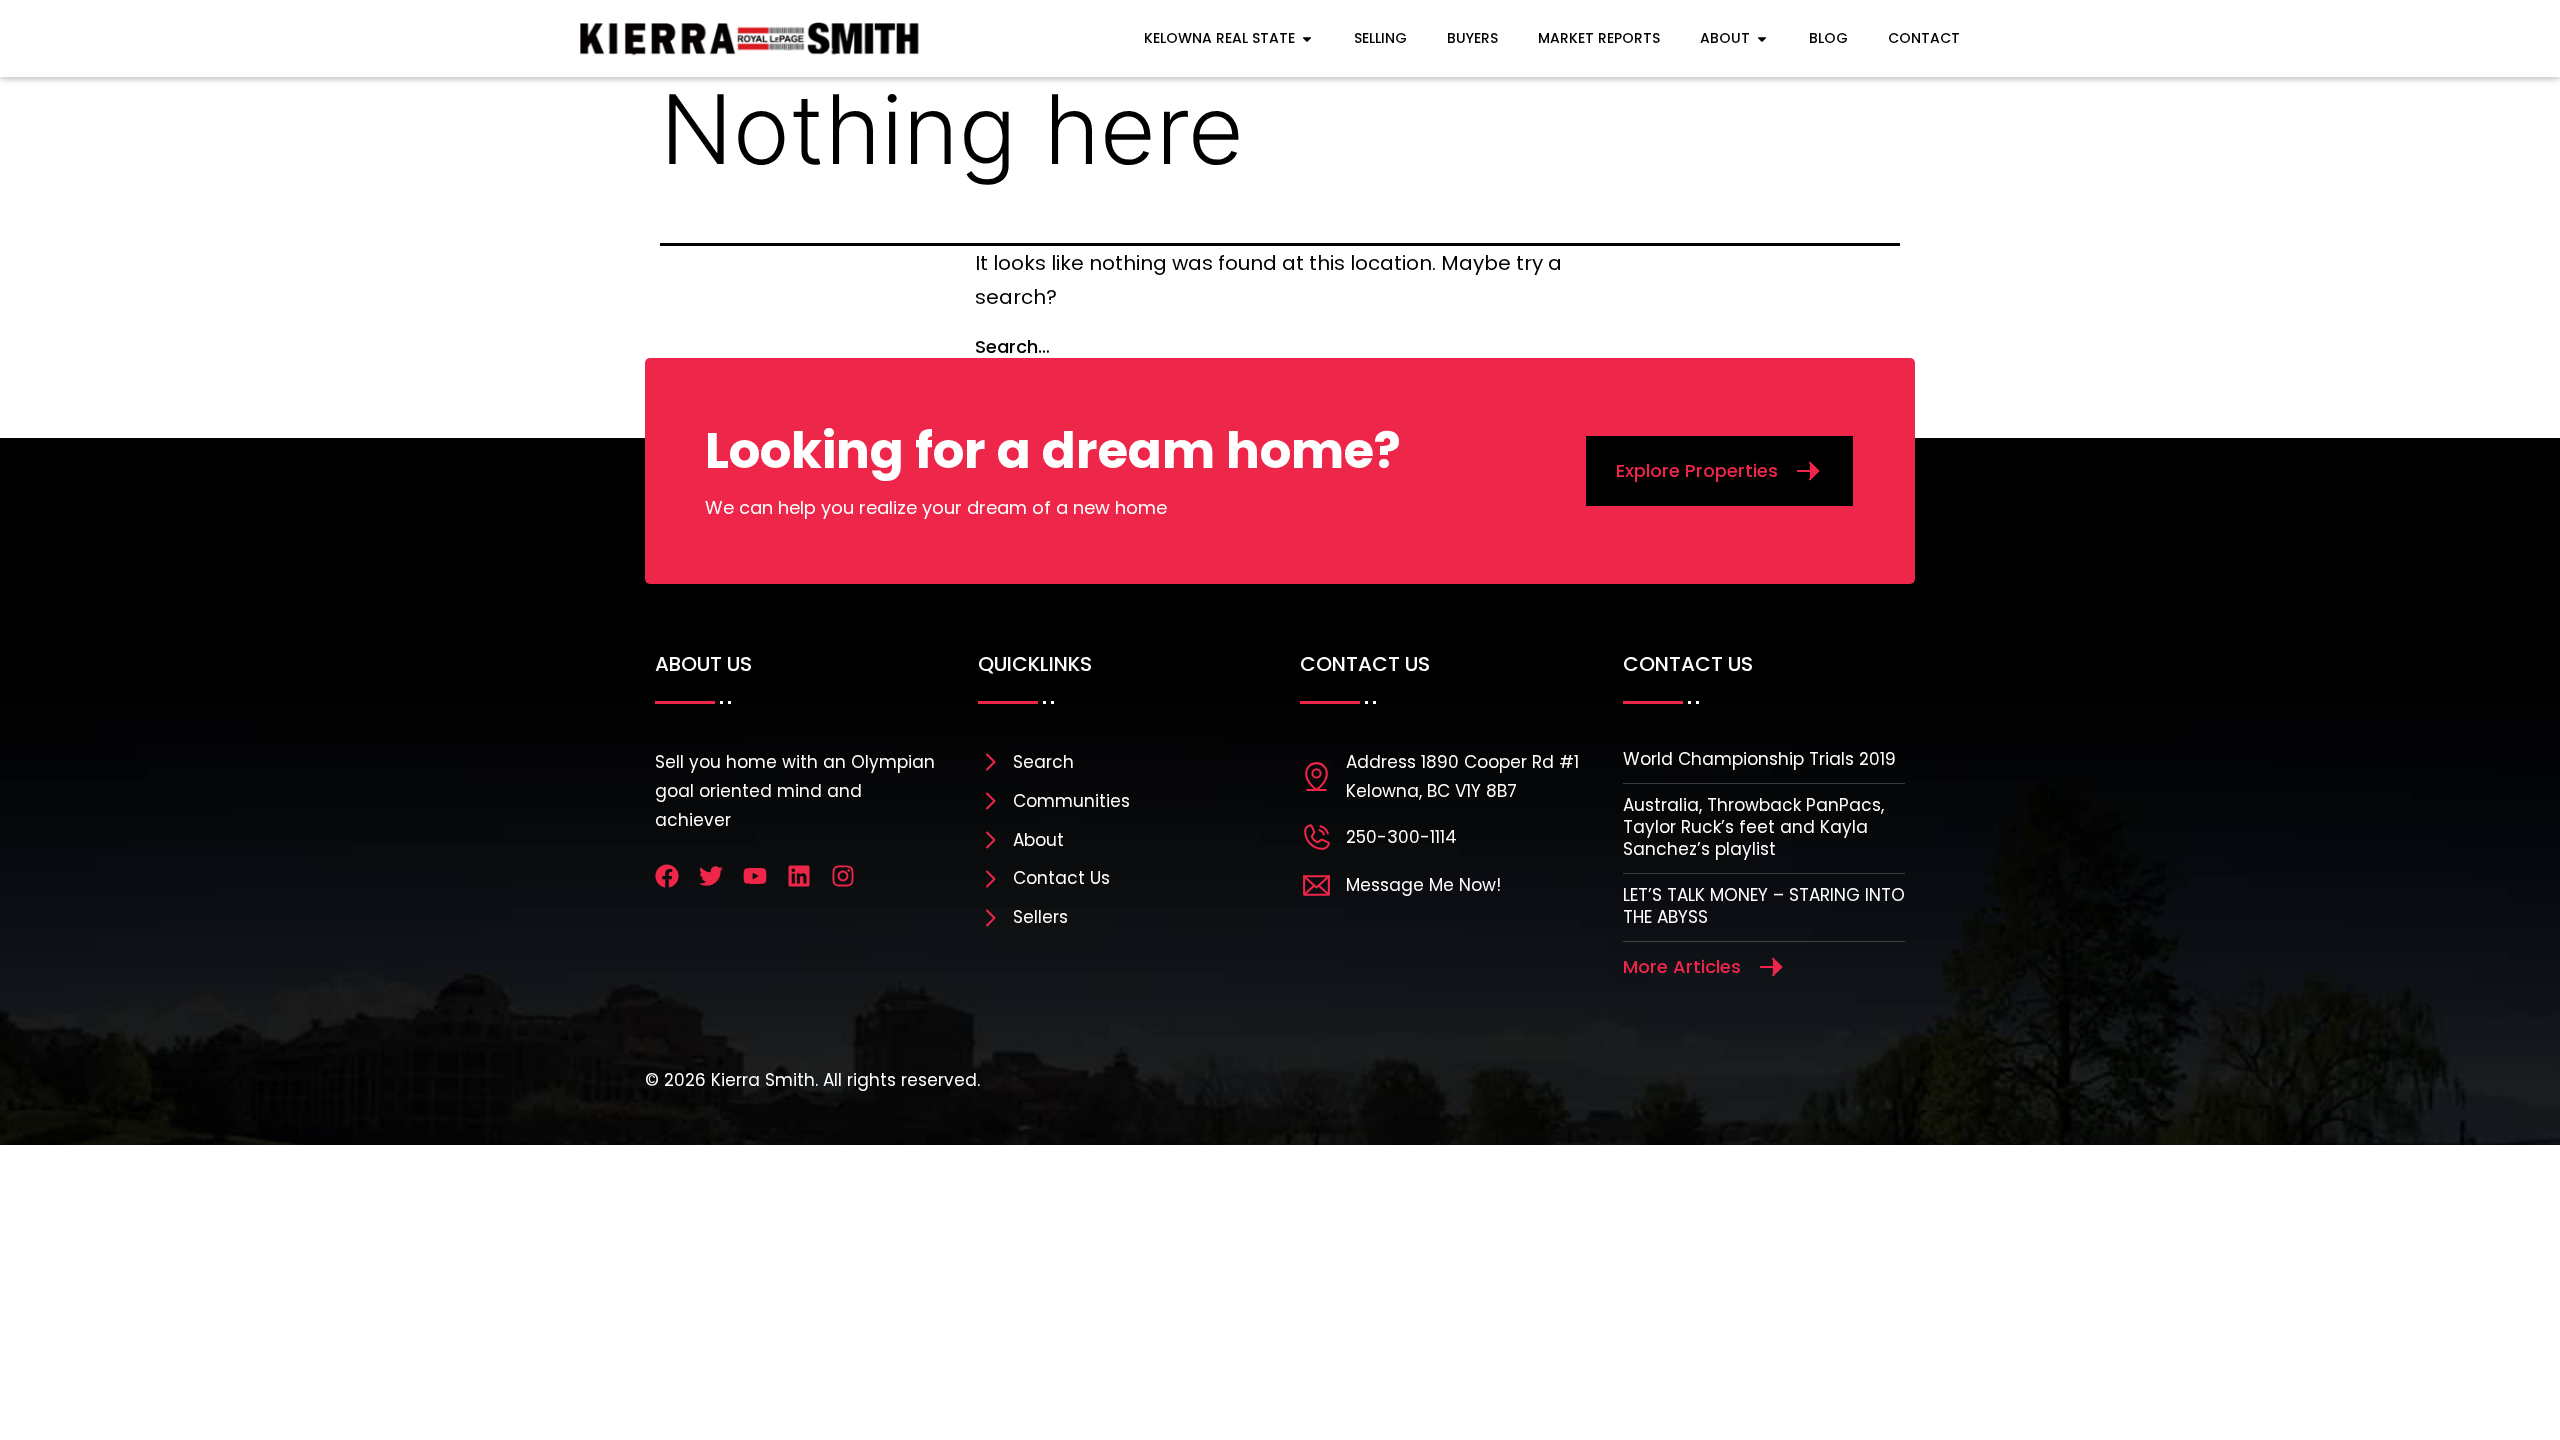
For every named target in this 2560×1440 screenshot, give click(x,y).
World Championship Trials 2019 (1759, 759)
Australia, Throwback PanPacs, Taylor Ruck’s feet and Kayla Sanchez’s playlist (1753, 827)
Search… (1012, 346)
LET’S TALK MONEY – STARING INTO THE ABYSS (1764, 906)
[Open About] (1762, 38)
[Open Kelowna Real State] (1307, 38)
